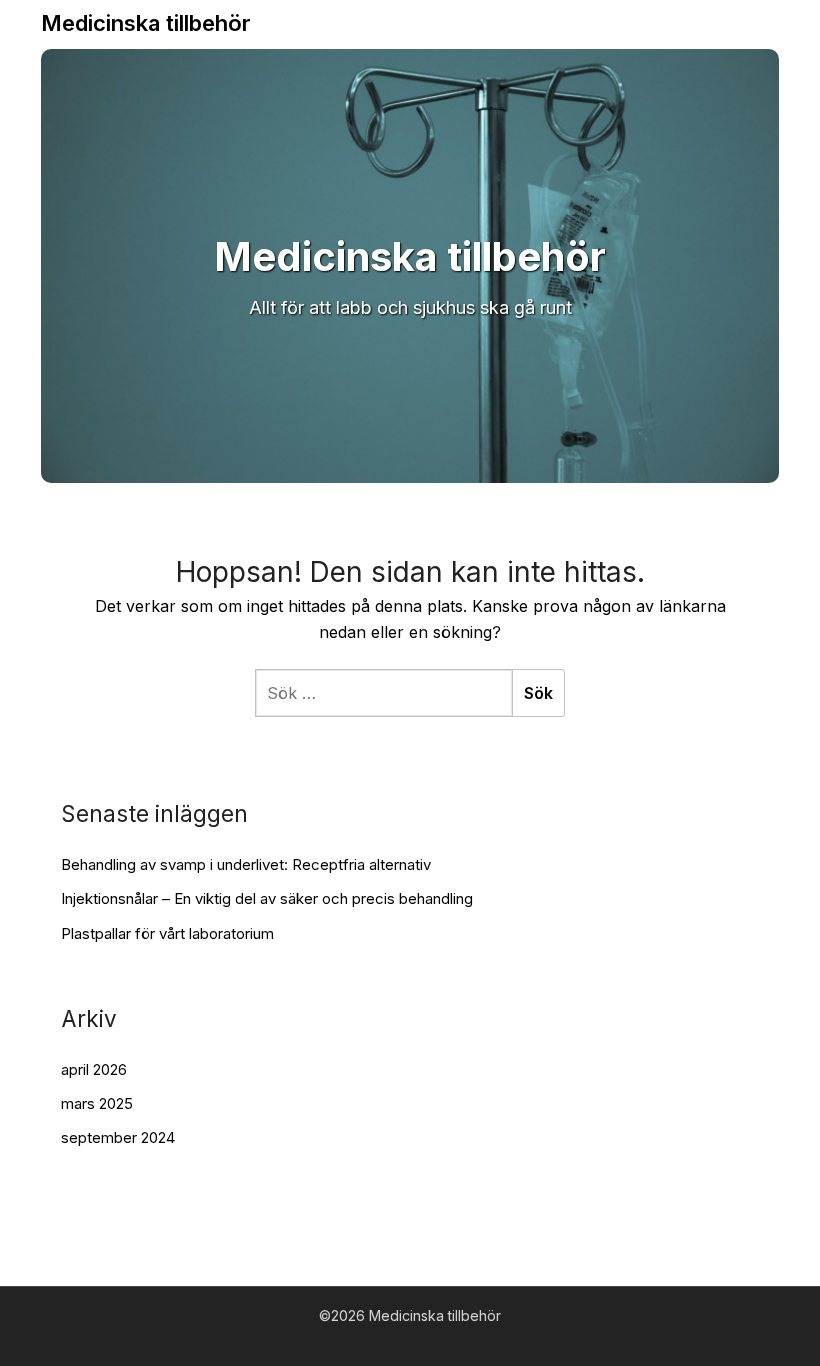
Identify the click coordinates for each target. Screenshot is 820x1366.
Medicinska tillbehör (146, 23)
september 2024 (118, 1137)
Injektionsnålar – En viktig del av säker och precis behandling (267, 898)
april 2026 (94, 1069)
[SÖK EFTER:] (383, 693)
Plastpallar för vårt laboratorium (167, 933)
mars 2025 (97, 1103)
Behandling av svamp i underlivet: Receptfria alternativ (246, 864)
